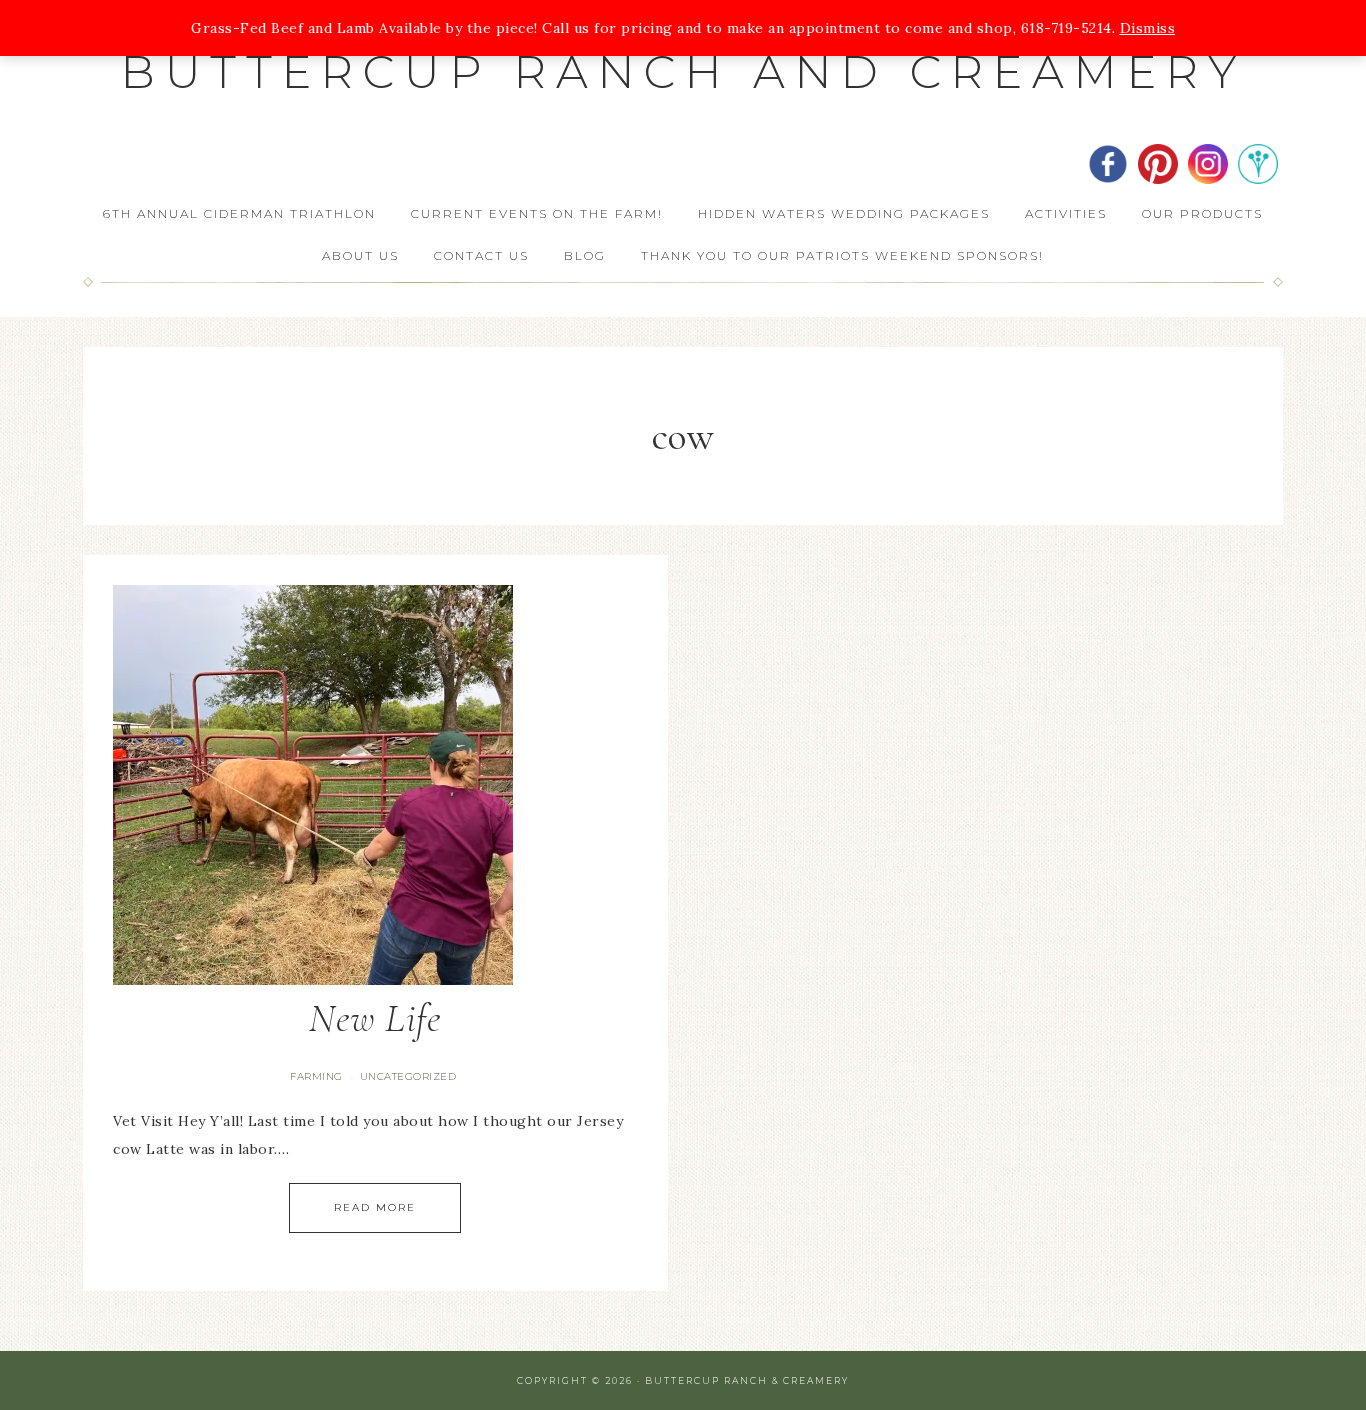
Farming (316, 1076)
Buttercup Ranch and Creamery (683, 71)
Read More (375, 1207)
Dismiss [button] (1148, 28)
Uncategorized (408, 1076)
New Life (375, 1018)
